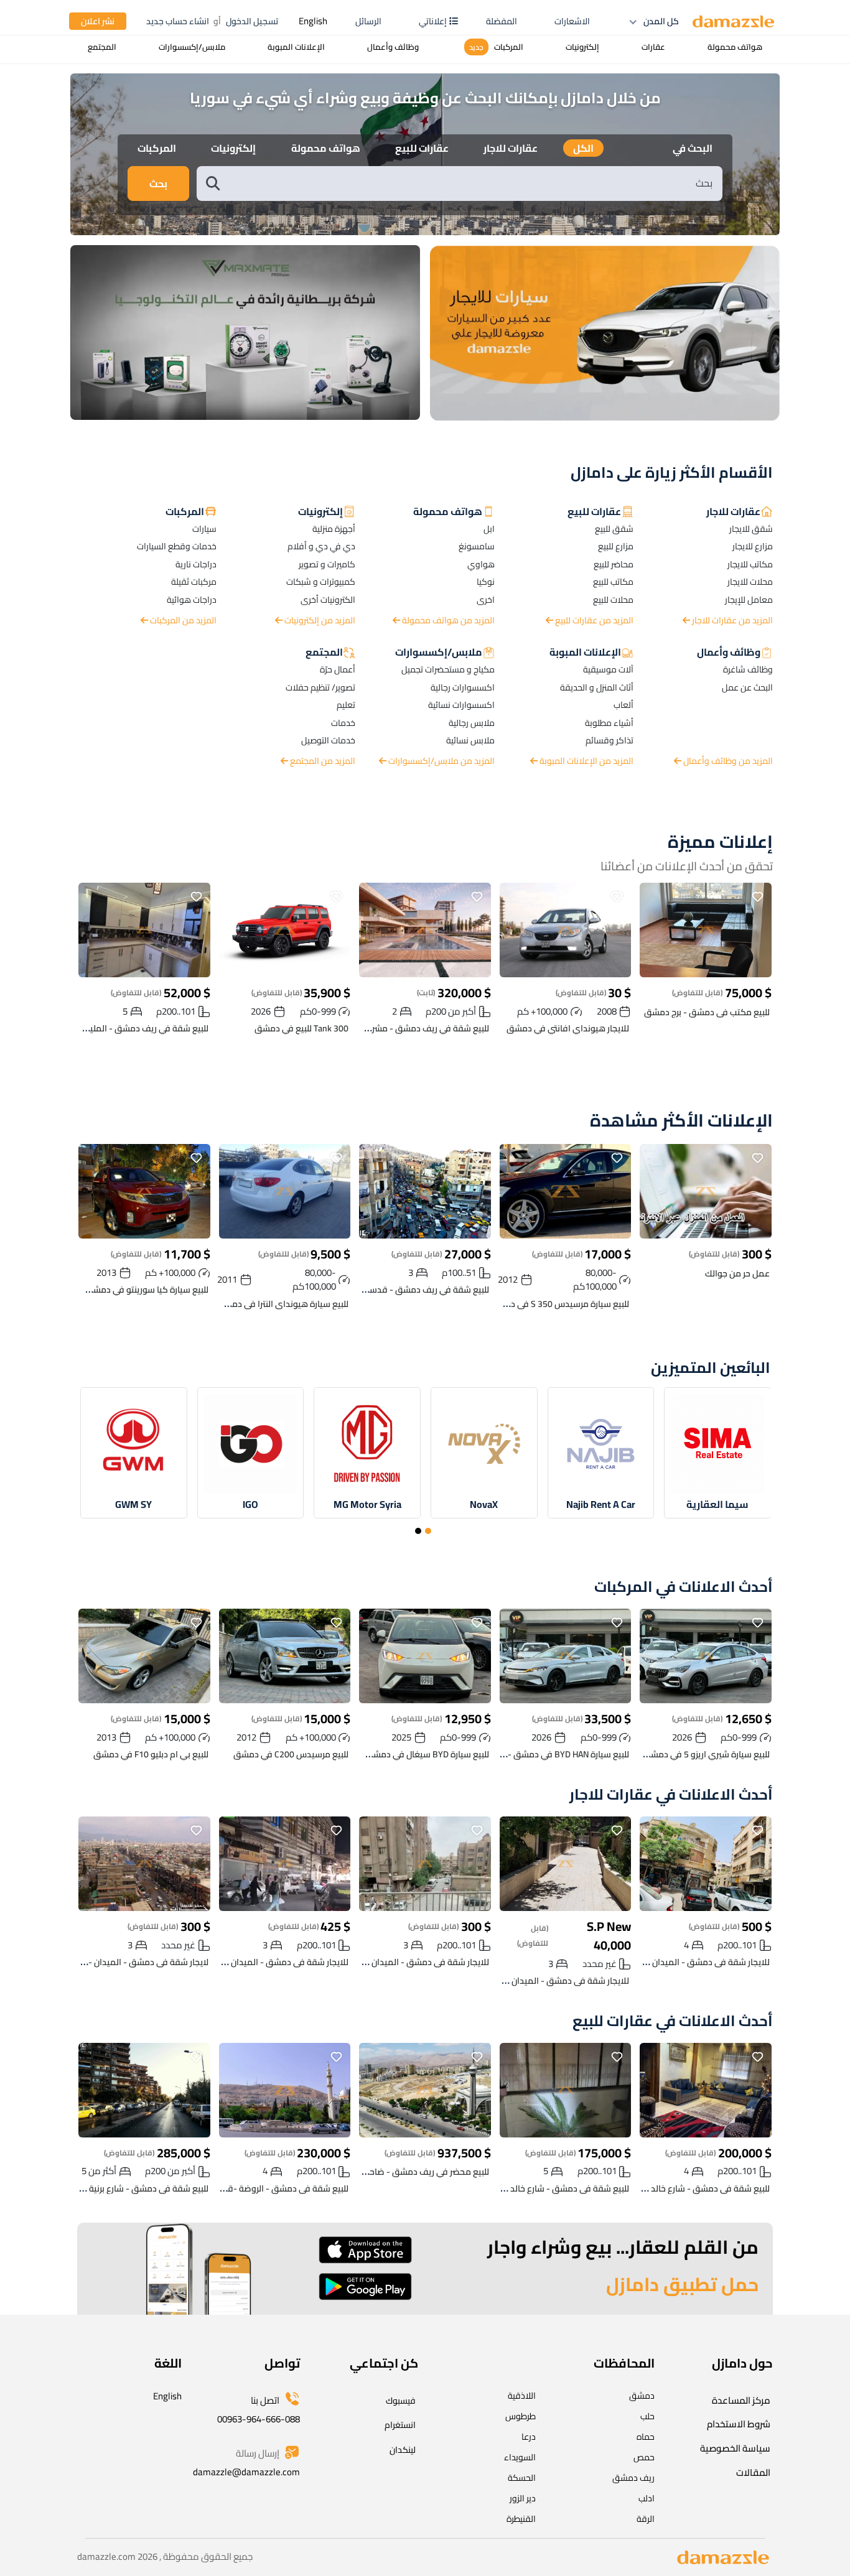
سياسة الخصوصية (735, 2448)
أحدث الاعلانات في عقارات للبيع (673, 2021)
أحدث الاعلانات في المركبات (684, 1587)
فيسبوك (401, 2401)
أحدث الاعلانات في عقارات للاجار (671, 1795)
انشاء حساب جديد (178, 21)
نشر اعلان (98, 21)
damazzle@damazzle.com (246, 2472)
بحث (158, 184)
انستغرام (400, 2425)
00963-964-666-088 (259, 2419)
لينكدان (403, 2450)
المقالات (753, 2472)
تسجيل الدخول (252, 21)
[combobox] (472, 183)
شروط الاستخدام (739, 2424)
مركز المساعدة (741, 2400)
